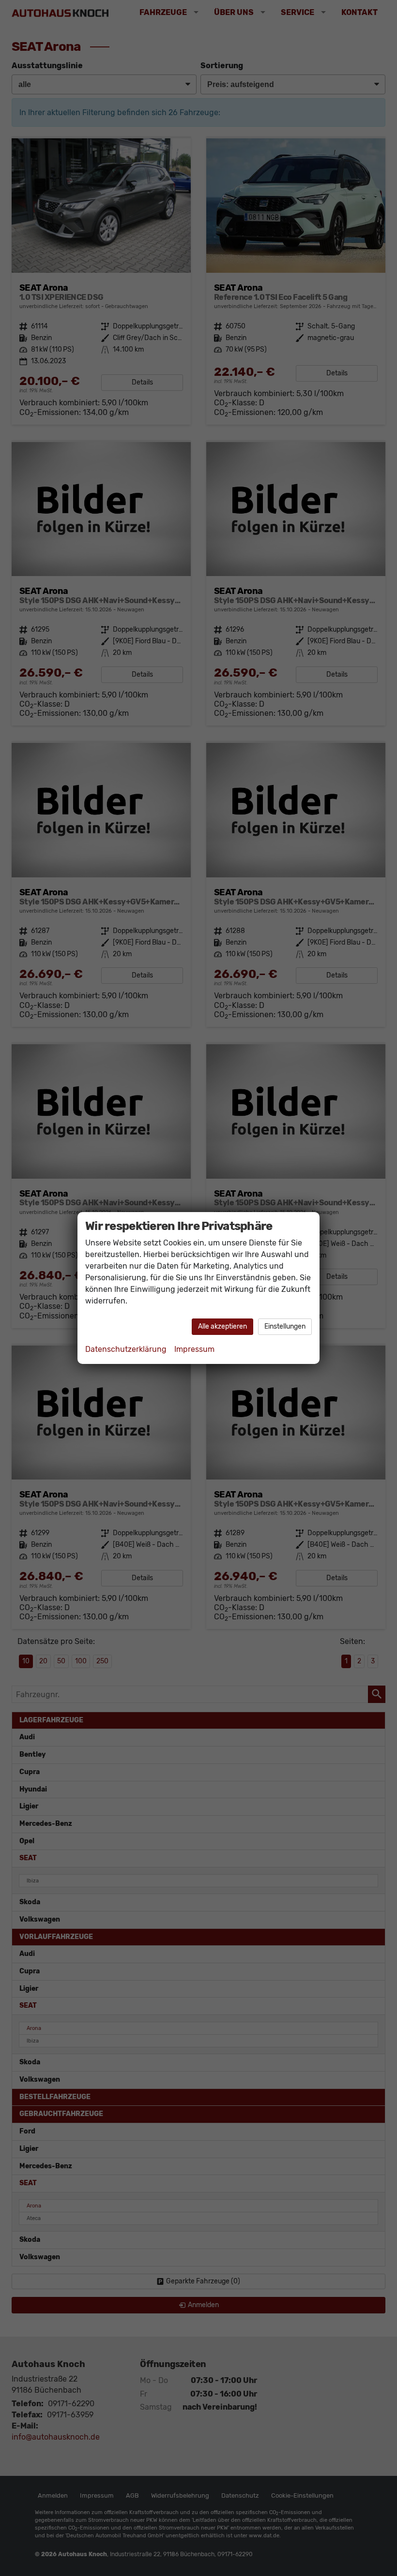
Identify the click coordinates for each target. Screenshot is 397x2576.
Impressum (194, 1349)
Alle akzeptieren (222, 1326)
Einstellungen (285, 1326)
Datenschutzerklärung (126, 1349)
